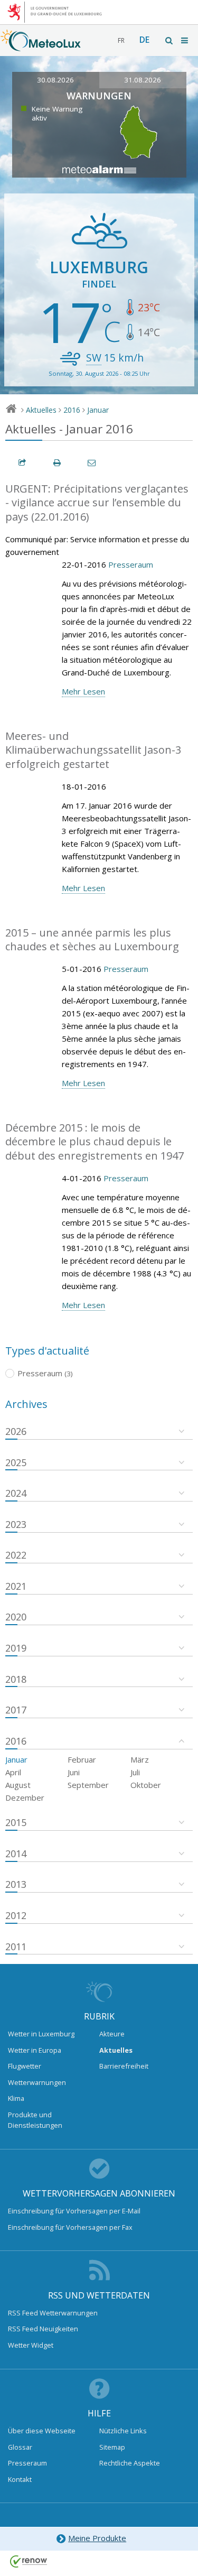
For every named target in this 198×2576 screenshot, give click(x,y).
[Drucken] (58, 463)
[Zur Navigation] (185, 40)
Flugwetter (25, 2066)
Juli (135, 1772)
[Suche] (169, 40)
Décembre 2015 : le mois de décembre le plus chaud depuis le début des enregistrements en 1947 (95, 1142)
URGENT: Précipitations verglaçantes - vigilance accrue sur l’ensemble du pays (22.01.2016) (97, 503)
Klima (16, 2098)
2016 (72, 410)
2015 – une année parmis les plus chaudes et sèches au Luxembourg (92, 940)
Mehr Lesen (83, 691)
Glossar (20, 2447)
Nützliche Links (123, 2431)
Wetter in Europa (35, 2050)
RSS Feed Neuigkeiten (43, 2329)
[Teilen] (23, 463)
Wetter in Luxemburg (41, 2034)
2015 (16, 1822)
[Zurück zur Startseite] (41, 46)
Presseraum (131, 564)
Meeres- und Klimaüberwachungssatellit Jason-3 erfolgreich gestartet (93, 750)
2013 (16, 1884)
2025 (16, 1462)
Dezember (25, 1797)
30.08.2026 (55, 80)
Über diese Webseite (42, 2431)
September (88, 1785)
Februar (82, 1759)
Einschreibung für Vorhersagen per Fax (70, 2227)
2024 (16, 1493)
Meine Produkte (97, 2538)
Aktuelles (41, 410)
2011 (16, 1947)
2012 (16, 1915)
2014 (16, 1854)
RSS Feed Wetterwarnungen (53, 2313)
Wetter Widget (31, 2345)
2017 (16, 1710)
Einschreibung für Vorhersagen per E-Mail (74, 2211)
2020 (16, 1617)
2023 (16, 1524)
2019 (16, 1648)
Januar (98, 410)
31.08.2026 (143, 80)
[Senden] (92, 463)
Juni (74, 1772)
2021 (16, 1586)
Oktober (146, 1785)
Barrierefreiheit (124, 2066)
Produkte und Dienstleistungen (35, 2120)
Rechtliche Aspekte (130, 2463)
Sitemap (112, 2447)
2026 (16, 1431)
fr (121, 40)
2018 (16, 1679)
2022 (16, 1555)
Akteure (112, 2034)
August (18, 1785)
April (13, 1772)
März (140, 1759)
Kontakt (20, 2479)
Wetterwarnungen (37, 2082)
